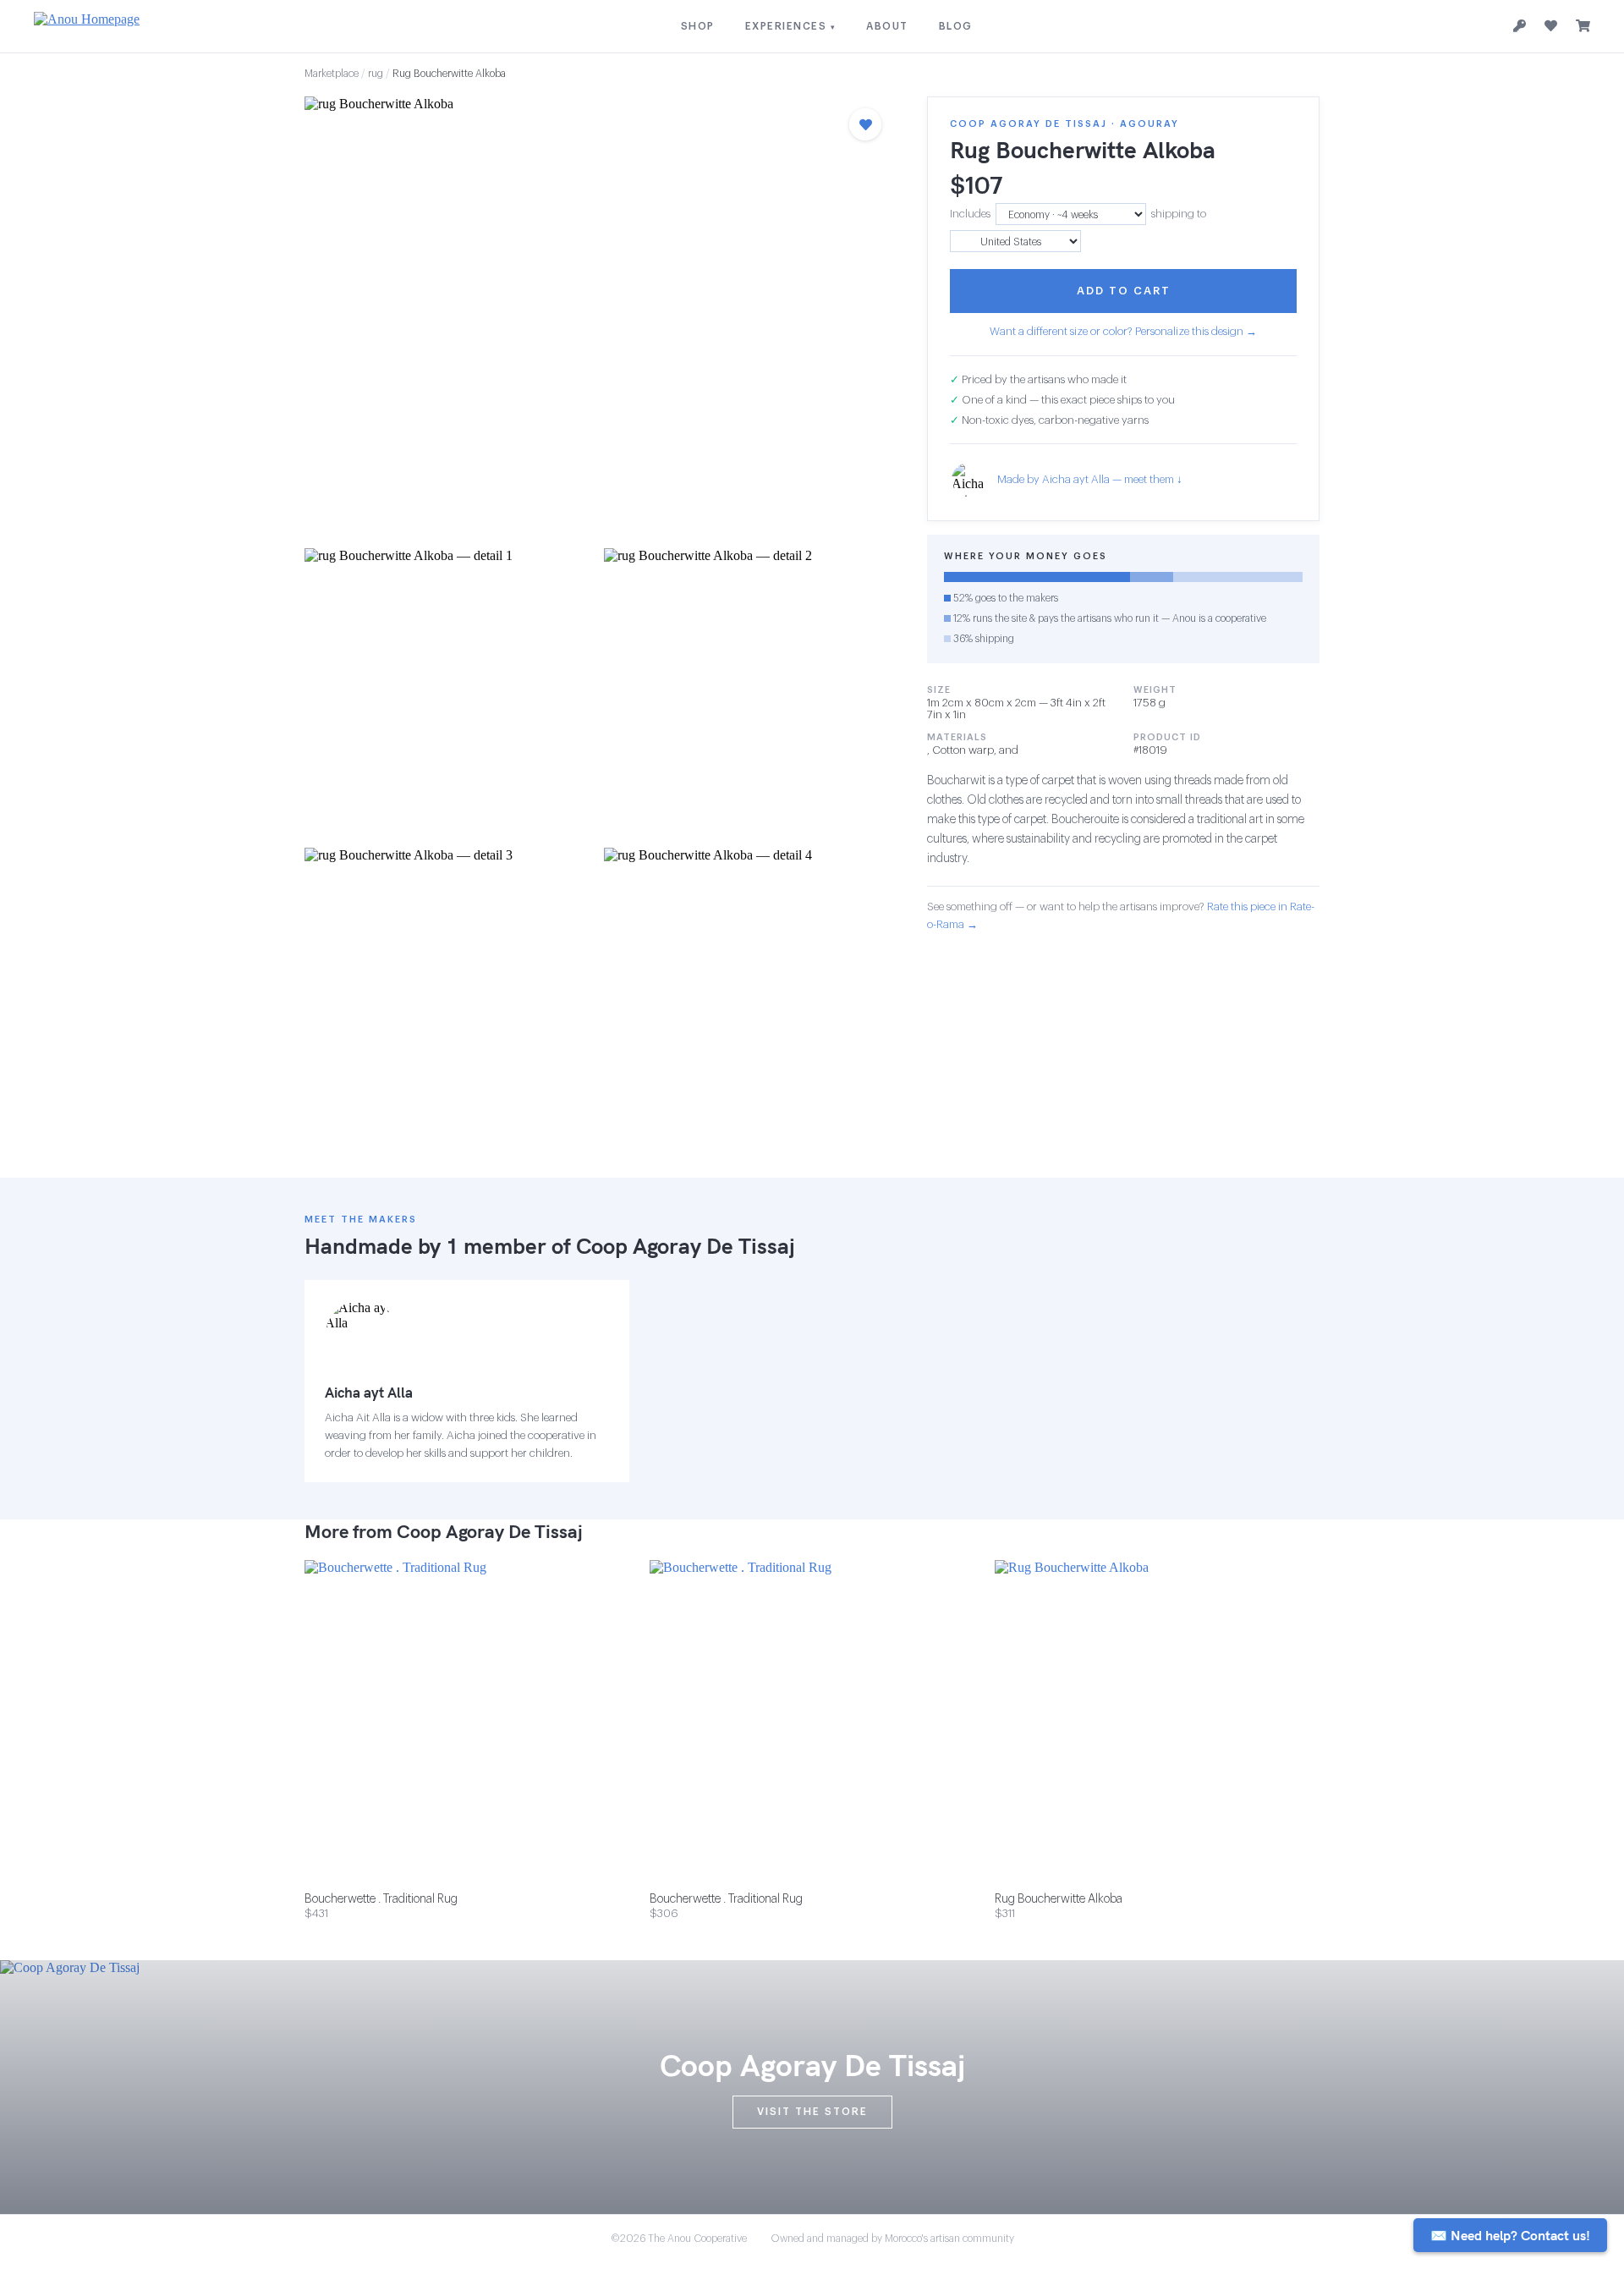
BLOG (956, 26)
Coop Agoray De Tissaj (686, 1246)
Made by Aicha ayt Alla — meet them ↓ (1090, 480)
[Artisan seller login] (1520, 27)
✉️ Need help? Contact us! (1510, 2235)
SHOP (698, 26)
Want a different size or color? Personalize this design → (1123, 331)
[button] (599, 317)
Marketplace (332, 74)
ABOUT (887, 26)
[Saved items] (1551, 26)
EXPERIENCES (791, 26)
